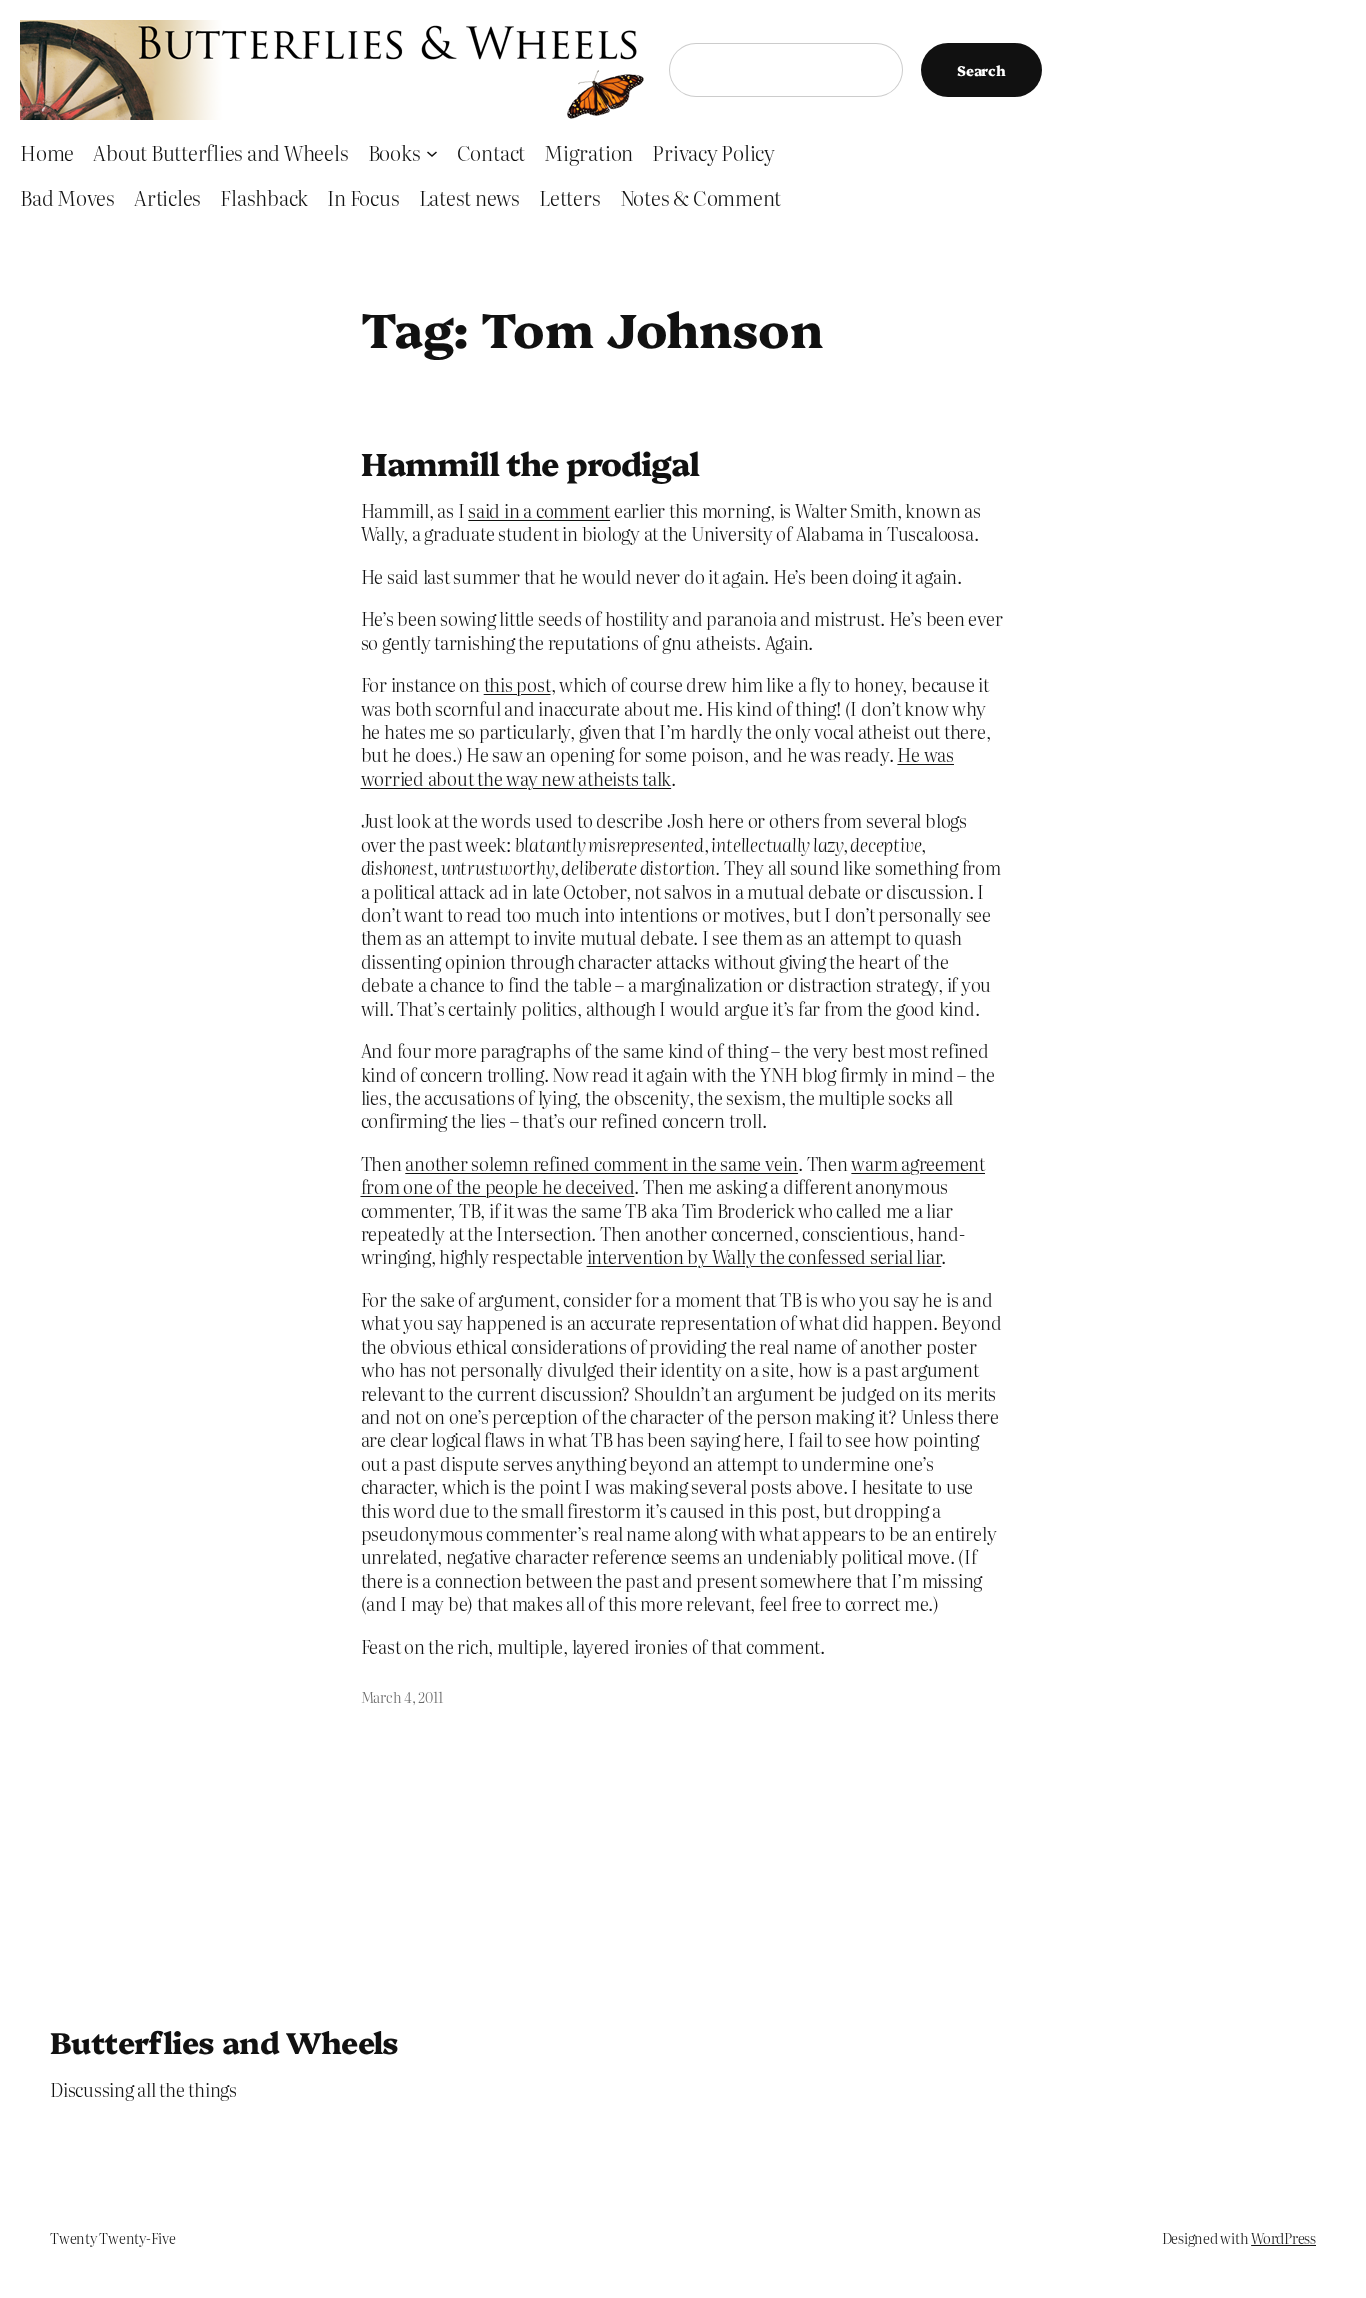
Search (981, 70)
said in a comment (539, 510)
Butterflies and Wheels (224, 2041)
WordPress (1283, 2238)
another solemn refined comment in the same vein (601, 1163)
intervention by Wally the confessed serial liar (764, 1256)
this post (517, 684)
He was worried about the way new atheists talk (657, 766)
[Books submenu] (432, 152)
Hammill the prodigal (530, 462)
